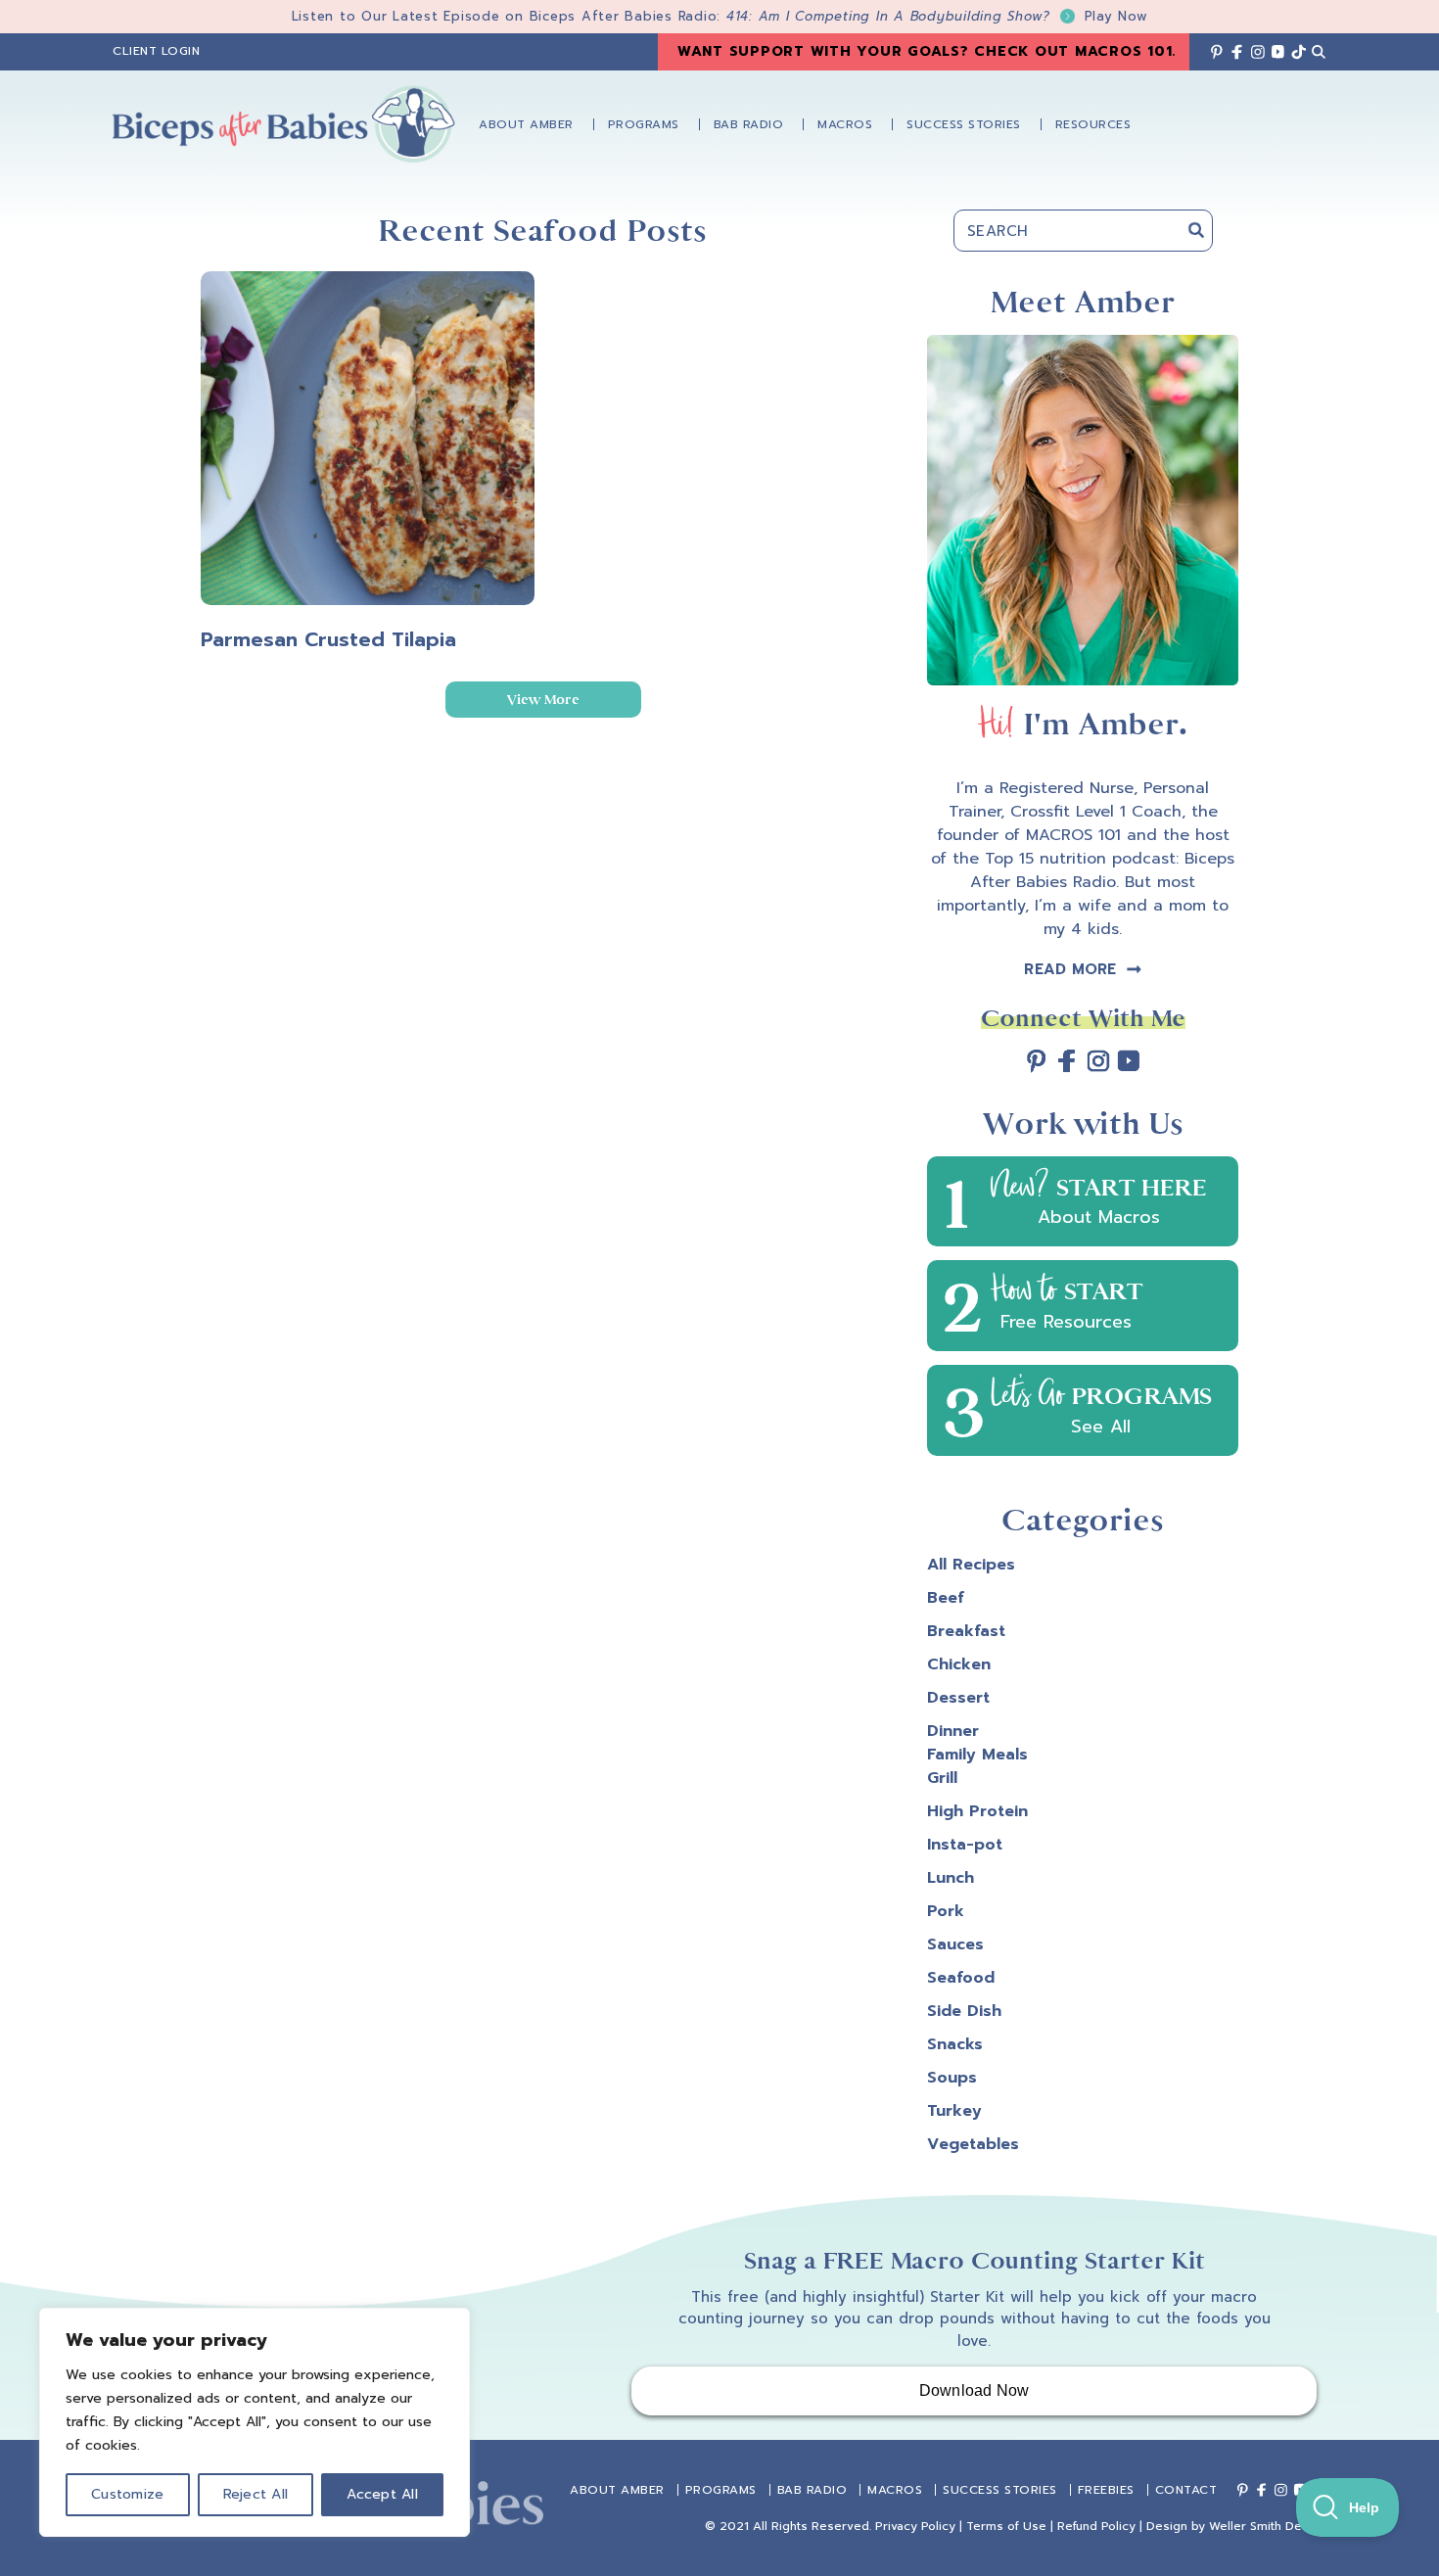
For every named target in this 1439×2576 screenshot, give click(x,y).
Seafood (961, 1978)
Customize (127, 2494)
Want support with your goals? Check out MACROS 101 (925, 51)
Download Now (975, 2390)
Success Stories (1000, 2490)
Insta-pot (965, 1845)
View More (543, 700)
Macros (895, 2490)
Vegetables (973, 2144)
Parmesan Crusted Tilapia (328, 639)
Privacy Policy (915, 2526)
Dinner (953, 1731)
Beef (946, 1598)
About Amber (617, 2490)
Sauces (955, 1944)
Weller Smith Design (1268, 2526)
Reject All (256, 2494)
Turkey (954, 2111)
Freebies (1106, 2490)
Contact (1186, 2490)
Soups (952, 2078)
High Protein (977, 1811)
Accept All (382, 2494)
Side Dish (964, 2011)
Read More (1070, 969)
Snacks (955, 2044)
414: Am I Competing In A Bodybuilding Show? (937, 16)
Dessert (958, 1698)
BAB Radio (812, 2490)
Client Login (156, 51)
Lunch (951, 1878)
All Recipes (971, 1565)
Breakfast (966, 1631)
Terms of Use (1006, 2526)
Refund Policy (1096, 2526)
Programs (721, 2490)
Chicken (959, 1664)
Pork (946, 1911)
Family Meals (977, 1755)
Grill (942, 1778)
